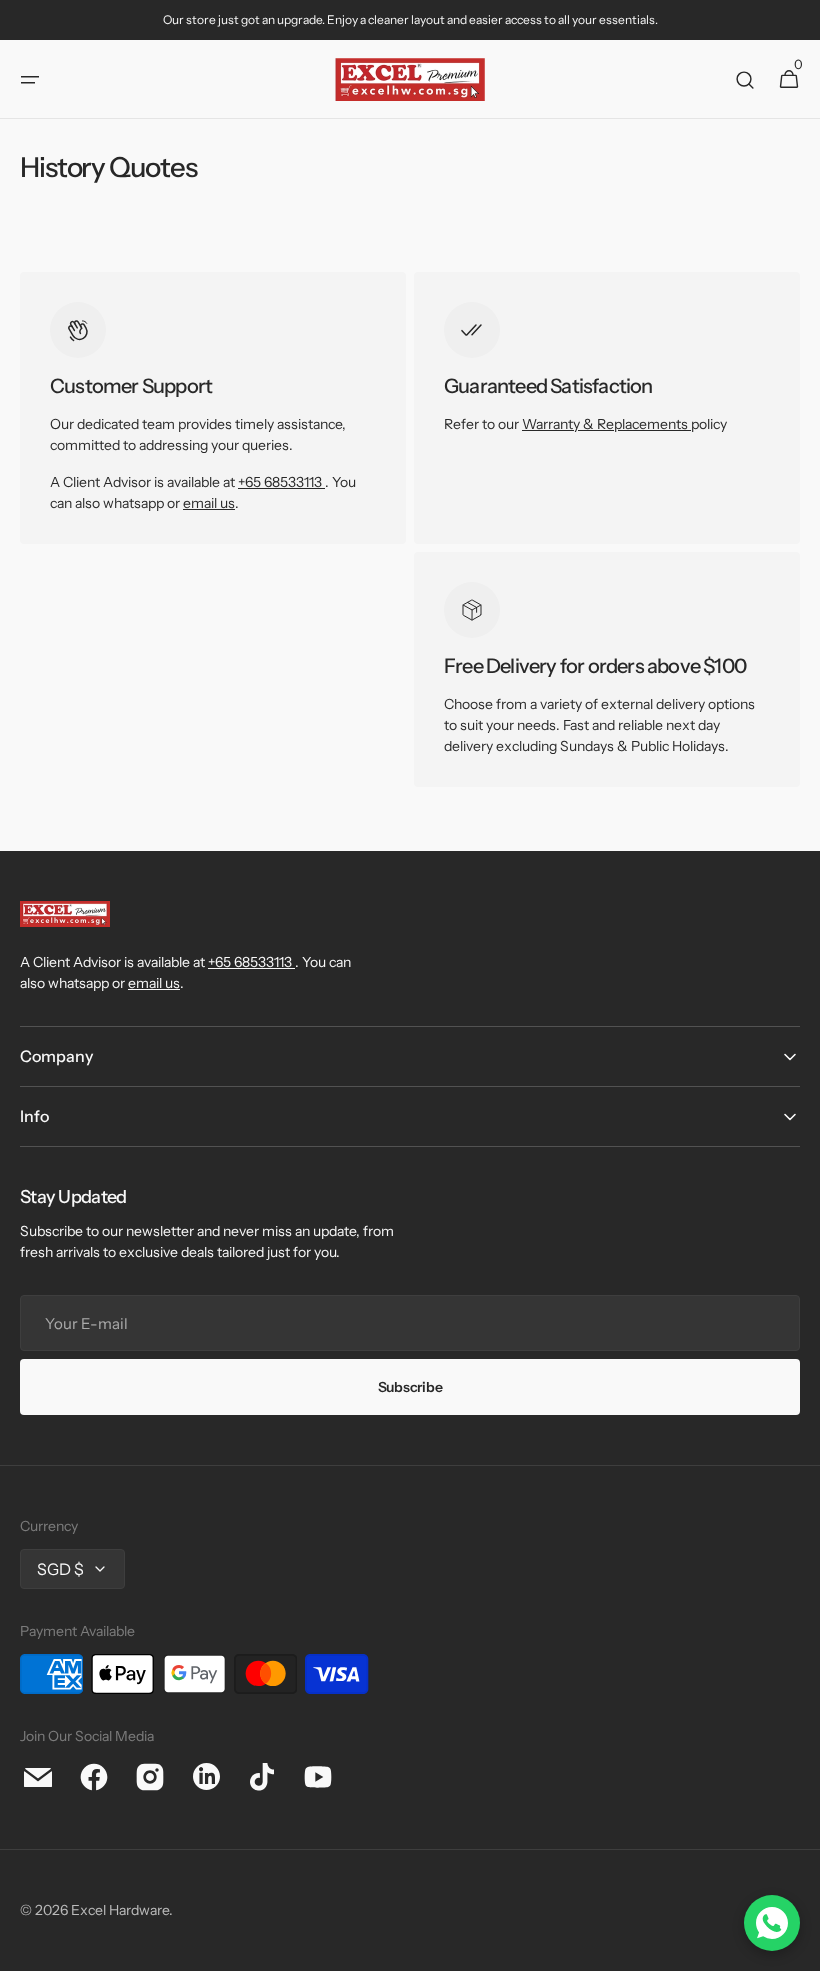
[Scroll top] (796, 1947)
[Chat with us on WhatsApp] (772, 1923)
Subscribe (410, 1387)
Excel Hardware (120, 1910)
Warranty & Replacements (606, 424)
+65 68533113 (280, 482)
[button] (30, 80)
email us (209, 503)
